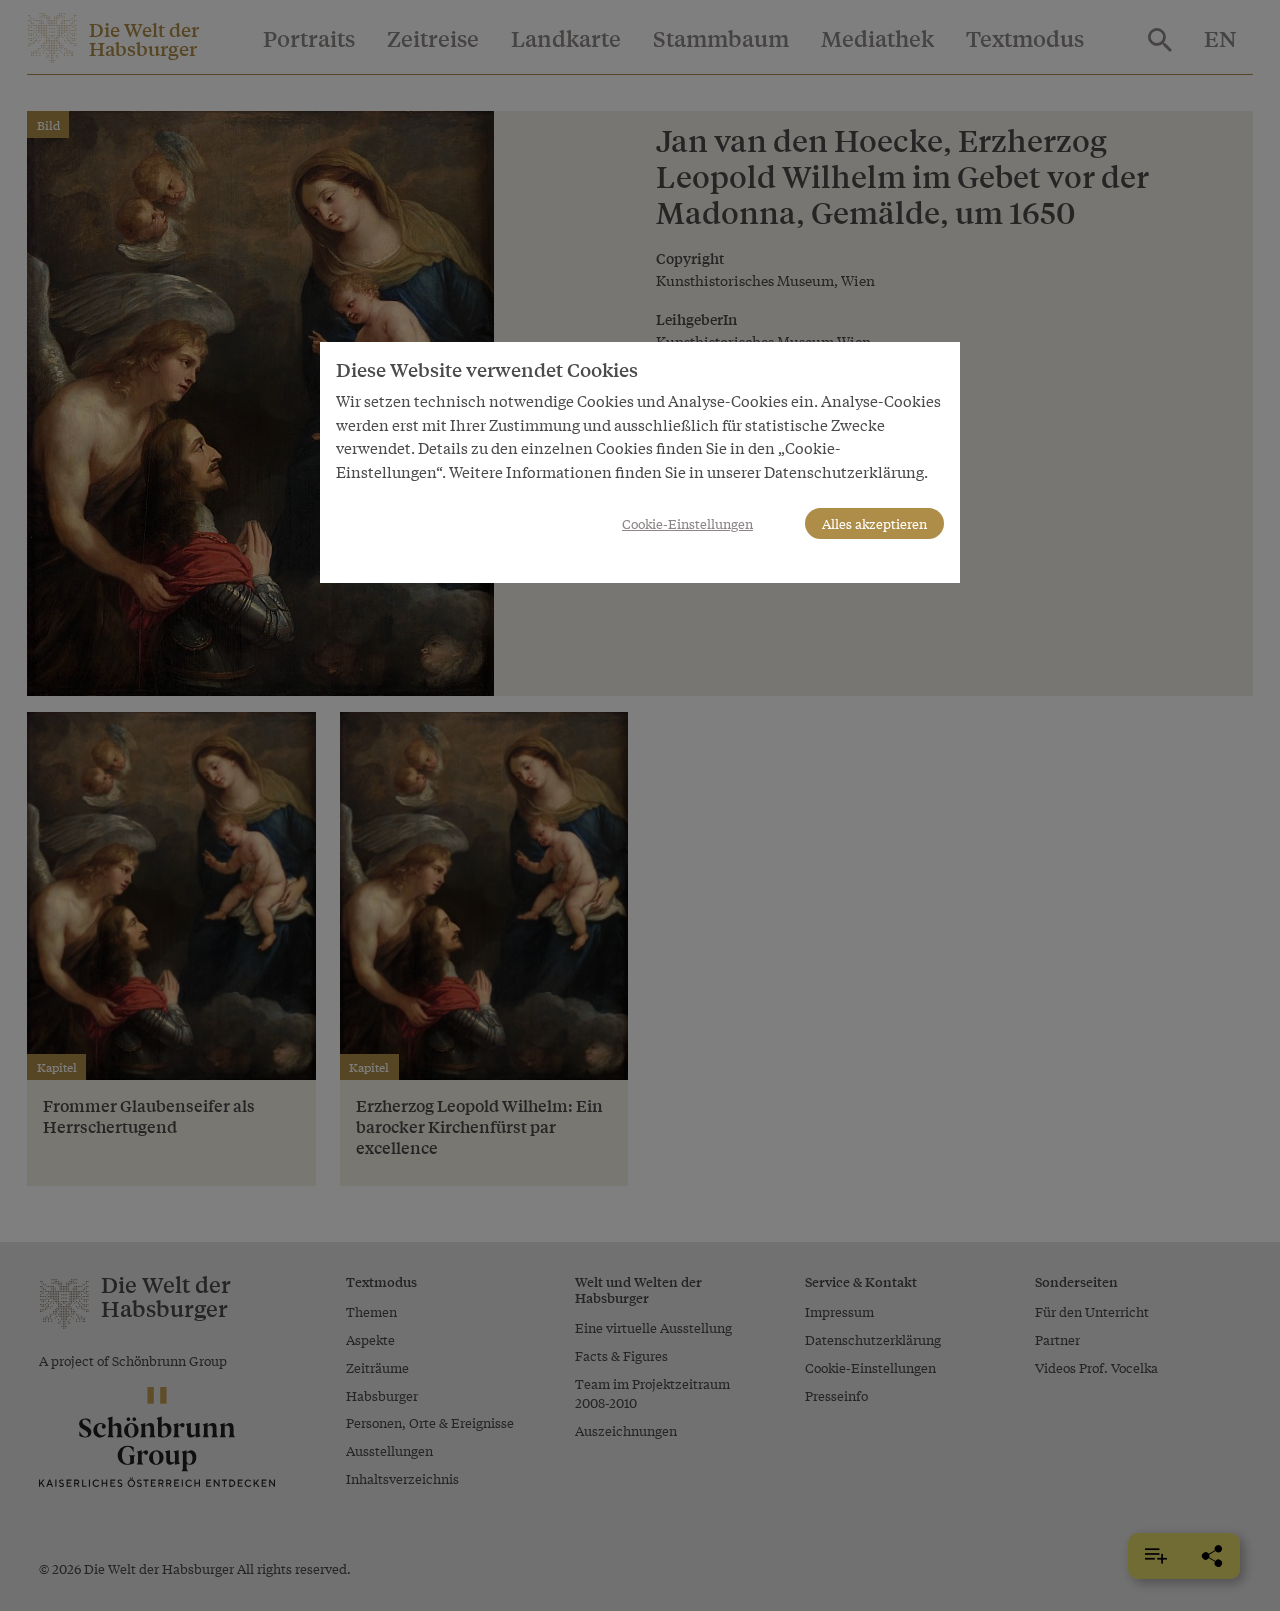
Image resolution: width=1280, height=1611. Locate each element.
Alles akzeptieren (874, 523)
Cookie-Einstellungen (687, 523)
